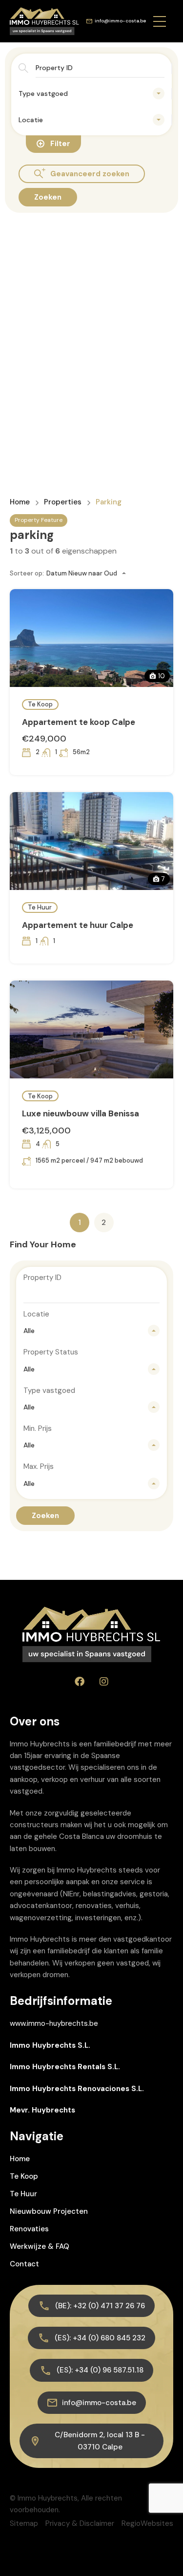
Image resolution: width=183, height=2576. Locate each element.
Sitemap (24, 2523)
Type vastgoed (49, 1390)
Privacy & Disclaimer (80, 2523)
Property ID (42, 1278)
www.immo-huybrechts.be (54, 2023)
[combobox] (91, 93)
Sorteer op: (27, 573)
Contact (24, 2264)
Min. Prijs (38, 1428)
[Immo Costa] (44, 20)
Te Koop (40, 704)
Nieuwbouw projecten (49, 2211)
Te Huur (40, 907)
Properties (63, 502)
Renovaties (29, 2229)
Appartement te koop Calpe (79, 722)
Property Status (51, 1352)
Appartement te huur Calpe (78, 925)
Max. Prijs (39, 1466)
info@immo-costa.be (120, 21)
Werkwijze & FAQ (40, 2246)
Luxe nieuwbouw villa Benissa (81, 1113)
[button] (160, 21)
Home (20, 502)
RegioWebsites (147, 2523)
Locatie (36, 1314)
